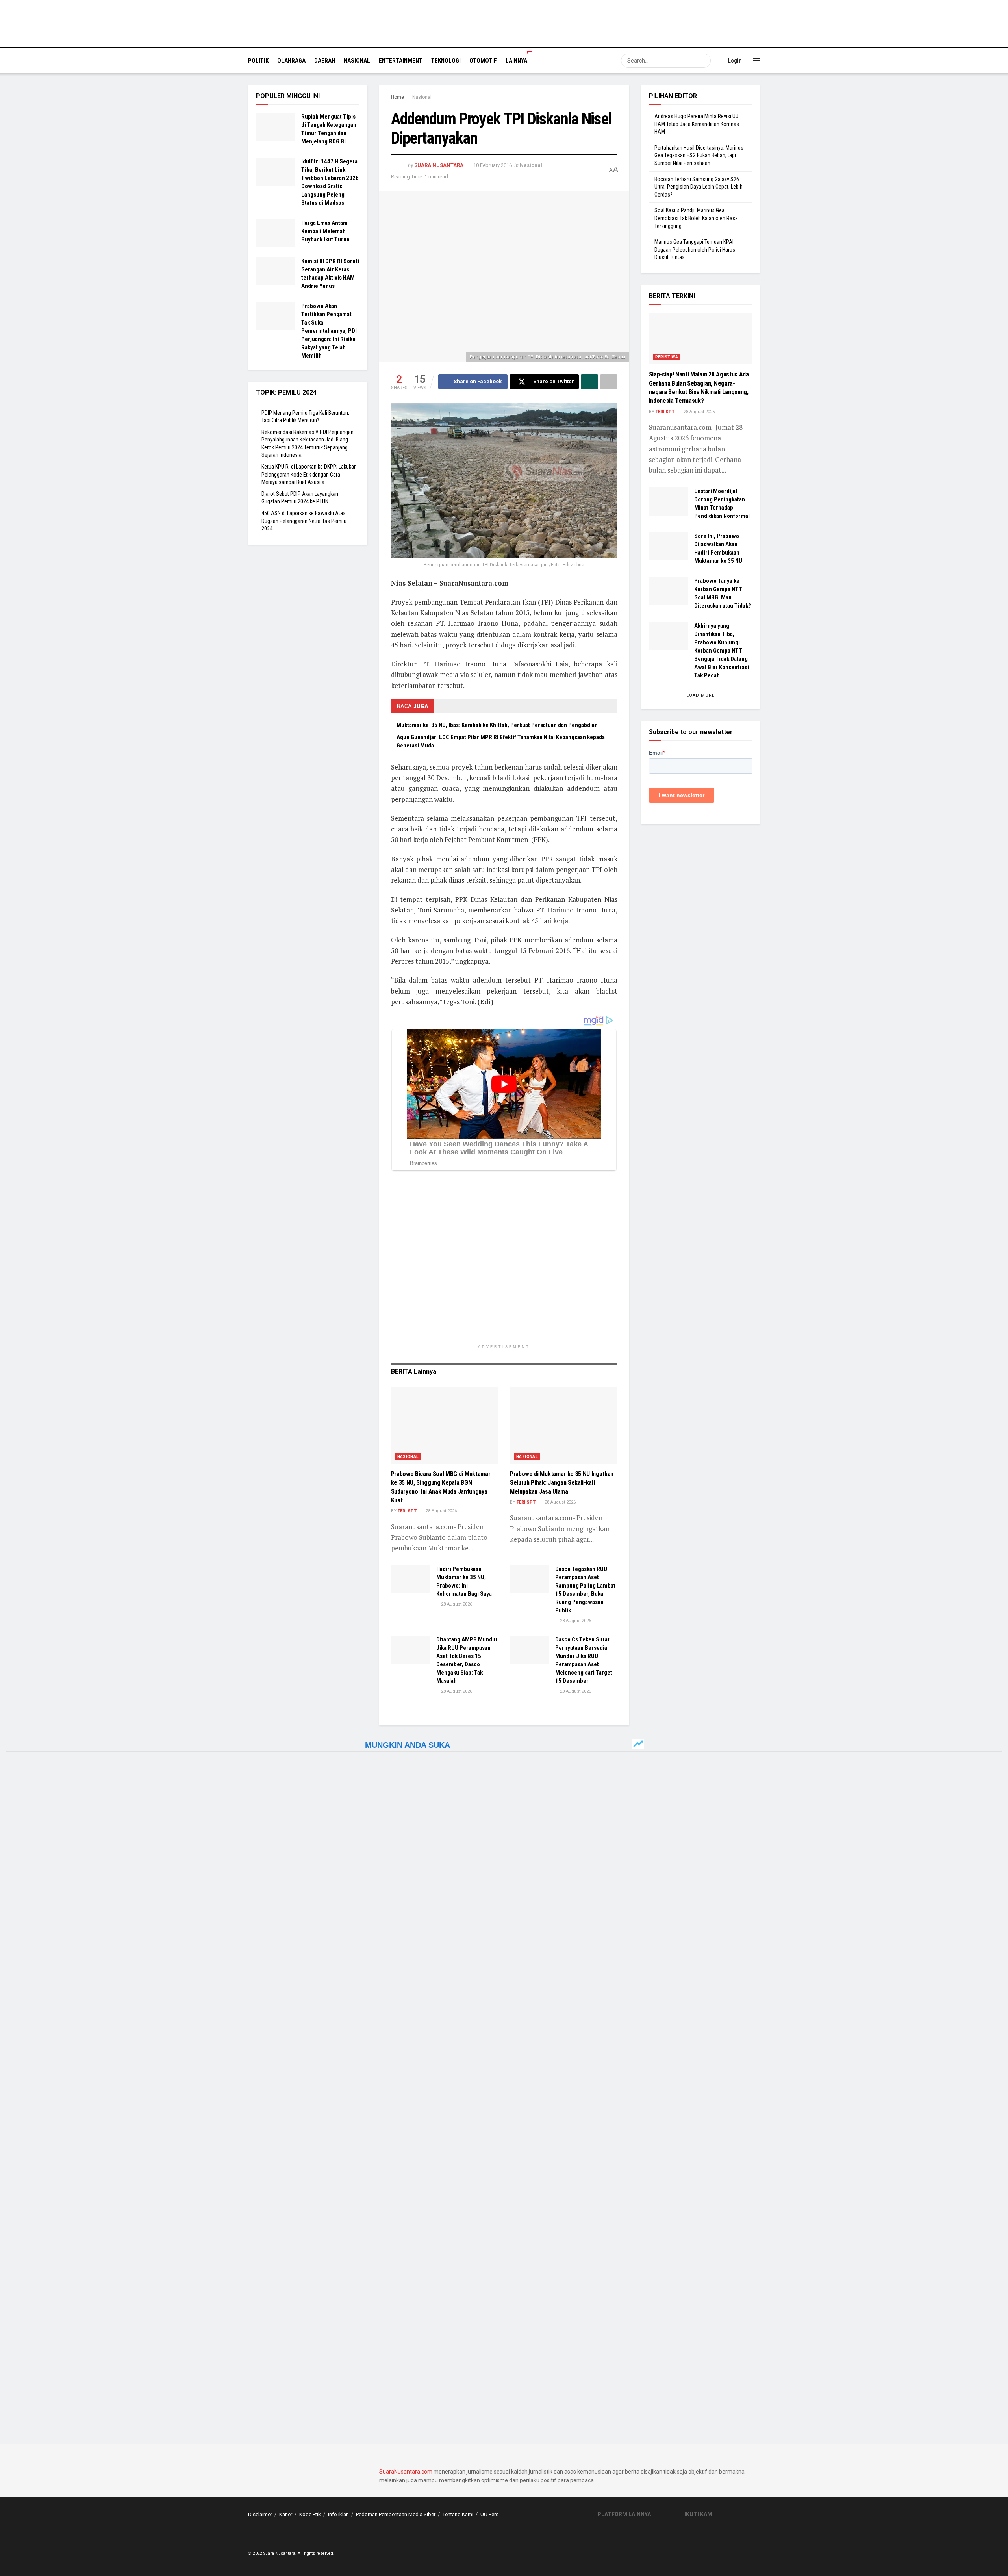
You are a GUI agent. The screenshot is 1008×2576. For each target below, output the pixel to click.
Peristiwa (667, 357)
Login (734, 61)
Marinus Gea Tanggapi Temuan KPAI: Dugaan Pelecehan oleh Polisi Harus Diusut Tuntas (695, 249)
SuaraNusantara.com (406, 2472)
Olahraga (291, 61)
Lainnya (516, 61)
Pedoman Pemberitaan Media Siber (396, 2514)
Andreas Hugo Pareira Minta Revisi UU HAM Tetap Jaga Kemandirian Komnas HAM (697, 124)
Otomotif (483, 61)
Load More (700, 695)
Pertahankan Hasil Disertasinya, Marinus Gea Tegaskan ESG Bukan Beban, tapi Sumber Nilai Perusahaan (699, 155)
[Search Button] (704, 61)
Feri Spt (407, 1511)
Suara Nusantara (439, 165)
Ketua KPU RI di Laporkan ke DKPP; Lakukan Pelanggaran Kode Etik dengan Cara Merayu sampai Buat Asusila (309, 474)
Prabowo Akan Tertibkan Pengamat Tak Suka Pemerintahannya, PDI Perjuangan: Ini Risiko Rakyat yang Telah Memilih (329, 331)
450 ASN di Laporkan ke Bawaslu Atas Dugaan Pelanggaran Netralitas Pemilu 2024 (304, 521)
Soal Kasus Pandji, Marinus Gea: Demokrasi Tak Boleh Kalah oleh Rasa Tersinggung (696, 218)
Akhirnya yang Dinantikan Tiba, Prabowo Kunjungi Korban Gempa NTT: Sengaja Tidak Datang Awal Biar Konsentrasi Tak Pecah (722, 651)
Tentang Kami (458, 2514)
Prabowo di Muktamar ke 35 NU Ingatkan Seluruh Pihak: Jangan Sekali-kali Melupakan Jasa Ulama (562, 1483)
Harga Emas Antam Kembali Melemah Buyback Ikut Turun (325, 231)
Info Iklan (338, 2514)
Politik (258, 61)
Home (397, 97)
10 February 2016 (493, 165)
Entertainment (401, 61)
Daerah (325, 61)
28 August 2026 (441, 1511)
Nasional (357, 61)
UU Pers (489, 2514)
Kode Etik (310, 2514)
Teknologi (446, 61)
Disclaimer (260, 2514)
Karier (286, 2514)
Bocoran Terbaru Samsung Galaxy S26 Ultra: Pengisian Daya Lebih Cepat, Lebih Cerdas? (699, 187)
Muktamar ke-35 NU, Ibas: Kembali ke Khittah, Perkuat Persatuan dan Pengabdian (497, 725)
